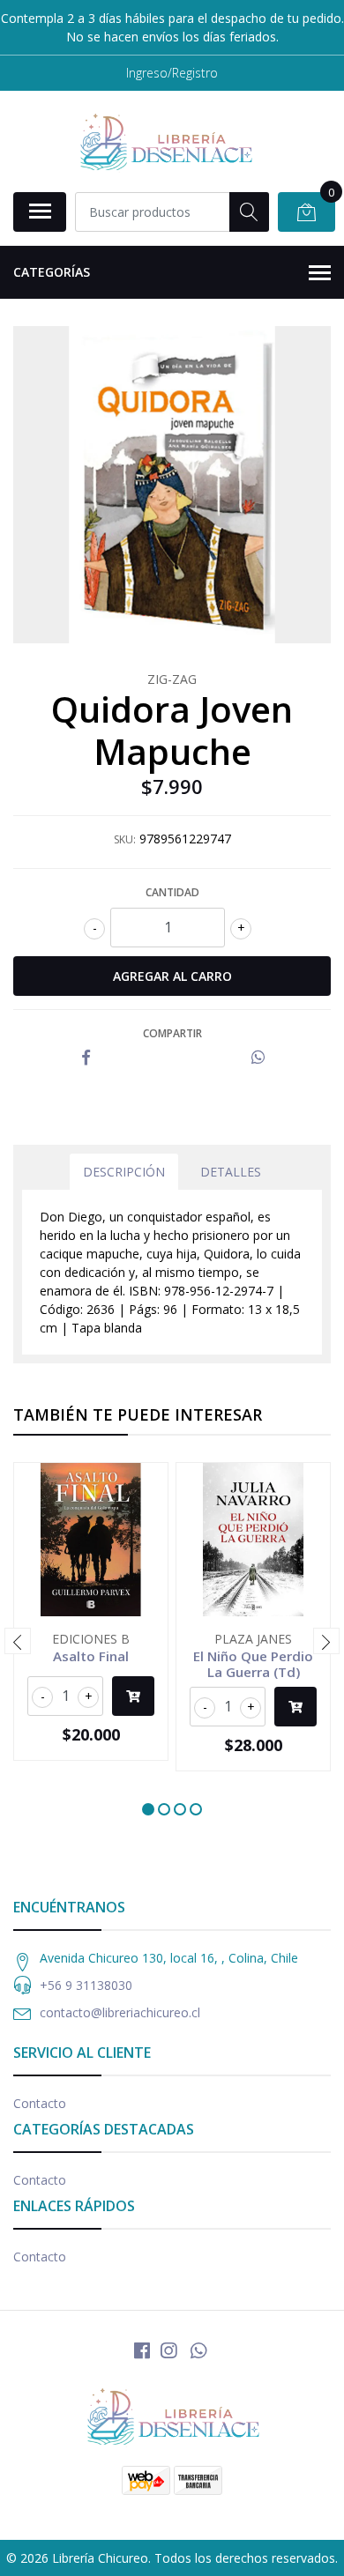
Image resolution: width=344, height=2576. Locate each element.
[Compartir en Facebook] (86, 1058)
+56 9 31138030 (86, 1985)
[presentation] (18, 1641)
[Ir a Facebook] (142, 2350)
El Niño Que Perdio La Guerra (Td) (253, 1664)
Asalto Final (91, 1656)
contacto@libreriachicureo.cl (120, 2012)
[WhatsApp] (198, 2350)
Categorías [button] (52, 272)
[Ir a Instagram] (168, 2350)
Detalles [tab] (231, 1172)
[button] (148, 1809)
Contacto (40, 2103)
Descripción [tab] (124, 1172)
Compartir (172, 1033)
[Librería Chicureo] (165, 141)
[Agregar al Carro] (133, 1696)
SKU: (125, 839)
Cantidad (172, 892)
